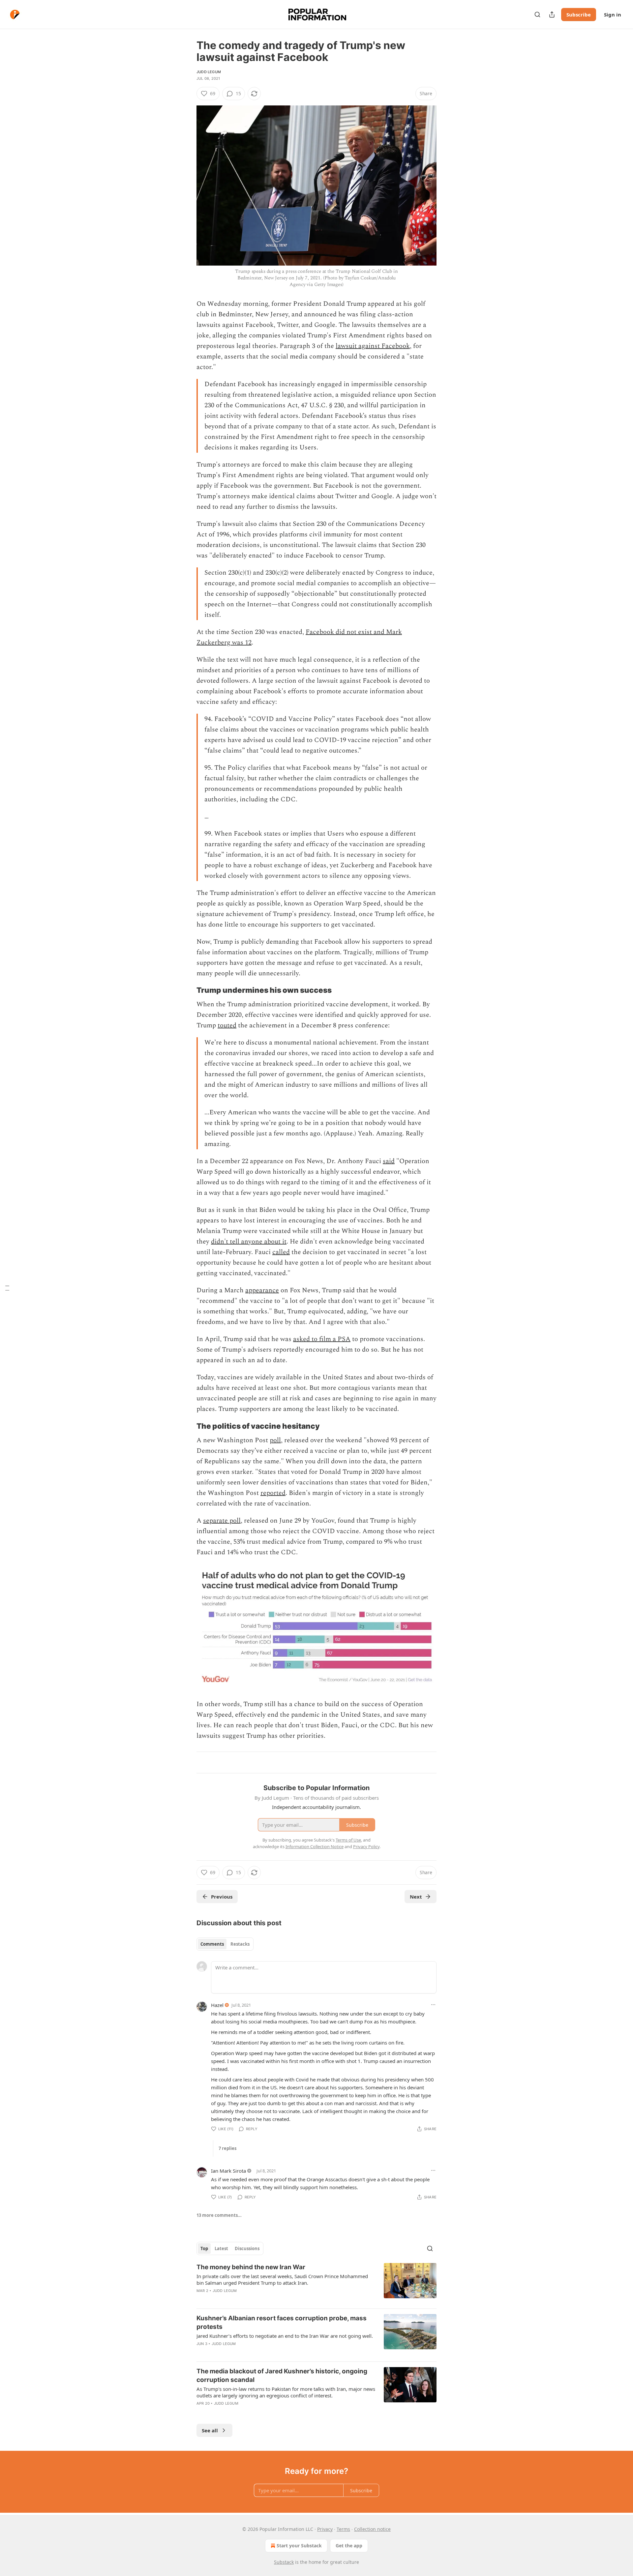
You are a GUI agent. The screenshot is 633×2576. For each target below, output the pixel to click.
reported (273, 1493)
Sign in (613, 14)
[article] (316, 2283)
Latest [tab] (221, 2248)
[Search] (537, 14)
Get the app (349, 2546)
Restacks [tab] (240, 1944)
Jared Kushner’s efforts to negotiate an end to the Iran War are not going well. (285, 2336)
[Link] (187, 990)
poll (275, 1440)
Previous (222, 1897)
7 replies (227, 2148)
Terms (343, 2529)
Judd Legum (209, 72)
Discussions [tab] (247, 2248)
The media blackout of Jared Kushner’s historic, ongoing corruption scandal (282, 2376)
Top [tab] (204, 2248)
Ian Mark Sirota (228, 2171)
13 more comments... (219, 2215)
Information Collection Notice (315, 1846)
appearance (262, 1290)
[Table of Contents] (7, 1288)
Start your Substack (299, 2546)
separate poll (222, 1521)
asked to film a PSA (322, 1339)
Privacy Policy (366, 1846)
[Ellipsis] (433, 2005)
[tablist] (225, 1944)
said (389, 1161)
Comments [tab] (212, 1944)
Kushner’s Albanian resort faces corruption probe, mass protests (282, 2322)
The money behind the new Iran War (251, 2267)
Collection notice (372, 2529)
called (281, 1252)
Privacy (325, 2529)
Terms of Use (348, 1840)
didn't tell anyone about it (249, 1242)
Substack (284, 2562)
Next (416, 1897)
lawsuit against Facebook (373, 346)
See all (210, 2430)
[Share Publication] (552, 14)
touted (227, 1025)
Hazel (217, 2005)
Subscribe (579, 14)
